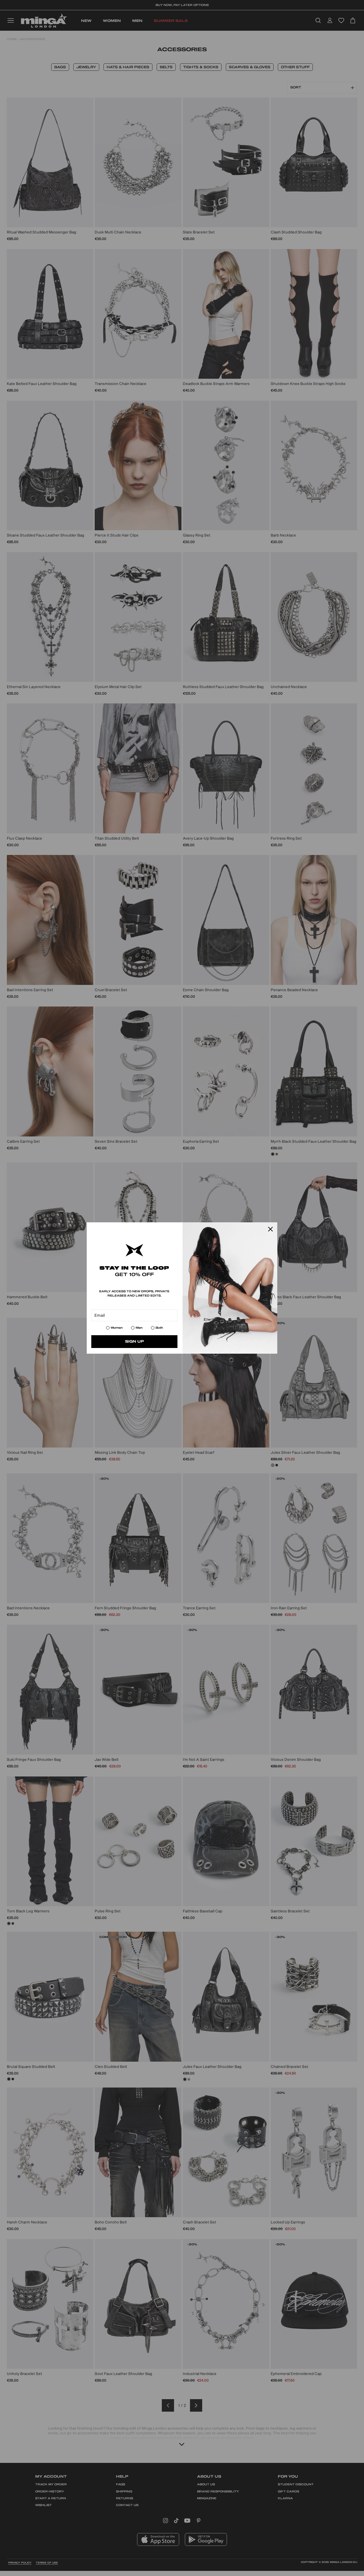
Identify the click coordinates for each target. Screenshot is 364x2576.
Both (159, 1328)
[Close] (270, 1229)
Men (139, 1328)
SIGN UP (135, 1341)
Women (117, 1328)
